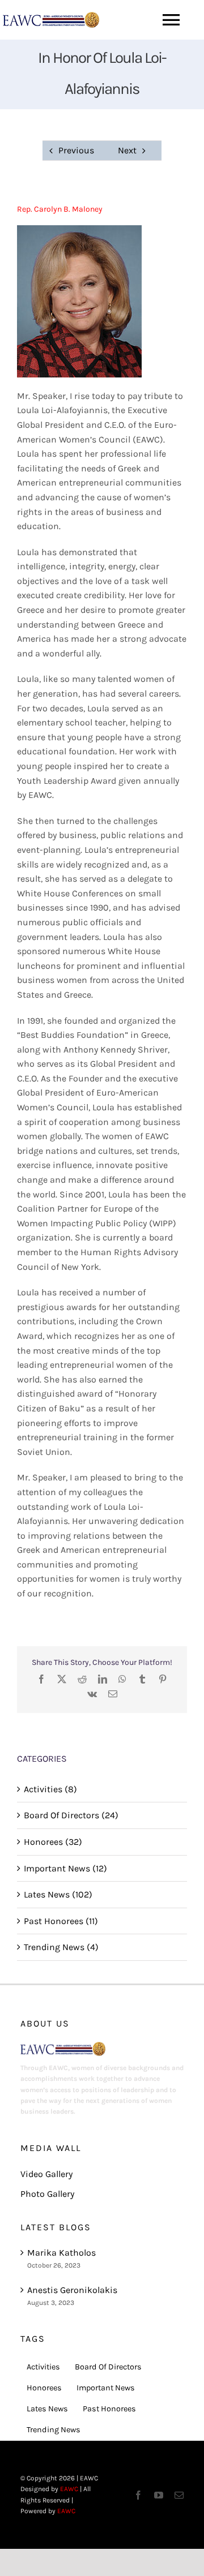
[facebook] (138, 2495)
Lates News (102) (58, 1894)
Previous (76, 150)
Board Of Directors (108, 2367)
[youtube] (159, 2495)
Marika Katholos (61, 2253)
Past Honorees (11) (61, 1921)
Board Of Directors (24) (71, 1815)
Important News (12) (65, 1868)
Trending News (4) (61, 1947)
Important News (106, 2388)
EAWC (69, 2489)
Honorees (44, 2388)
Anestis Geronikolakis (72, 2290)
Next (127, 150)
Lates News (47, 2409)
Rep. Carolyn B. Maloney (60, 209)
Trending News (54, 2430)
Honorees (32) (53, 1842)
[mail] (179, 2495)
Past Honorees (109, 2409)
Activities (43, 2367)
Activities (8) (50, 1789)
